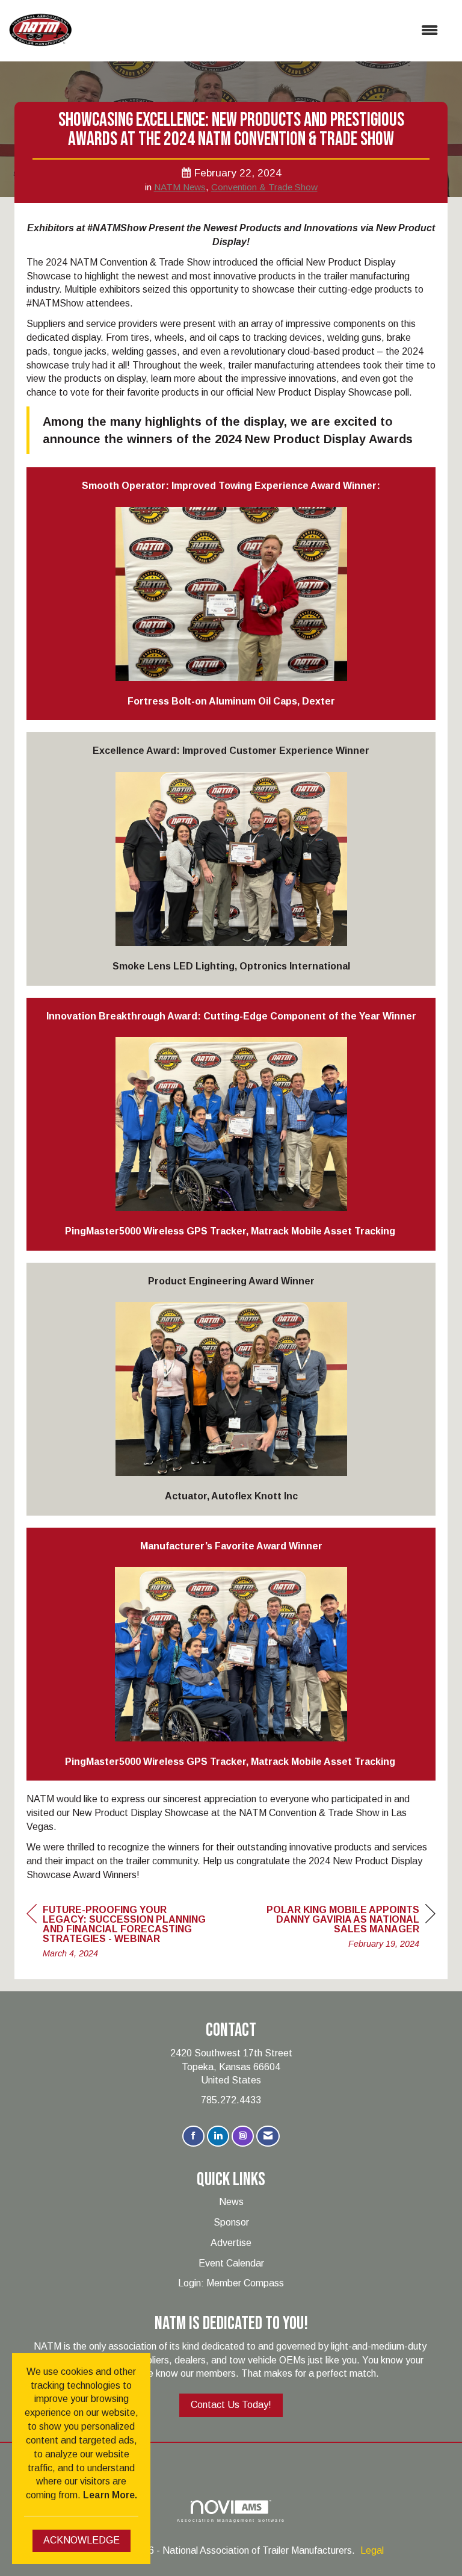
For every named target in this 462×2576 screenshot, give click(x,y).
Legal (372, 2550)
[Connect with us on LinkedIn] (218, 2136)
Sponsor (231, 2222)
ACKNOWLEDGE (82, 2540)
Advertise (231, 2243)
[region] (345, 1928)
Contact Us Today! (231, 2405)
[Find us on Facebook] (193, 2136)
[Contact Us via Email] (268, 2136)
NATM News (180, 187)
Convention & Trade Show (264, 187)
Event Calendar (231, 2263)
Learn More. (110, 2495)
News (231, 2202)
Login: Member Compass (231, 2283)
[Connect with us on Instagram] (243, 2136)
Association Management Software (231, 2520)
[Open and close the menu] (261, 31)
